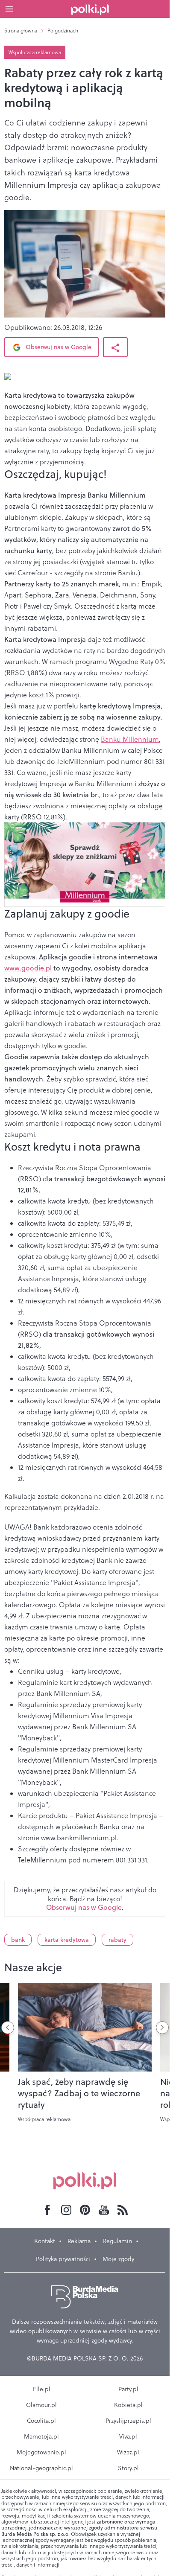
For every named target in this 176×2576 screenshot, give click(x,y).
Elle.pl (42, 2389)
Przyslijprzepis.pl (128, 2421)
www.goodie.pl (28, 968)
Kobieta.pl (128, 2405)
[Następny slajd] (162, 2028)
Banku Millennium (130, 739)
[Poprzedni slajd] (8, 2028)
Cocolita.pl (41, 2421)
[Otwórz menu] (9, 9)
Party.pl (128, 2389)
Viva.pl (128, 2436)
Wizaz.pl (128, 2452)
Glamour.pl (41, 2405)
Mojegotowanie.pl (41, 2452)
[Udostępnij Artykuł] (115, 347)
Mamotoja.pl (41, 2436)
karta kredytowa (67, 1940)
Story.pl (128, 2468)
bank (18, 1940)
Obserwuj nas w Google (58, 347)
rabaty (117, 1940)
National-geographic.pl (41, 2468)
